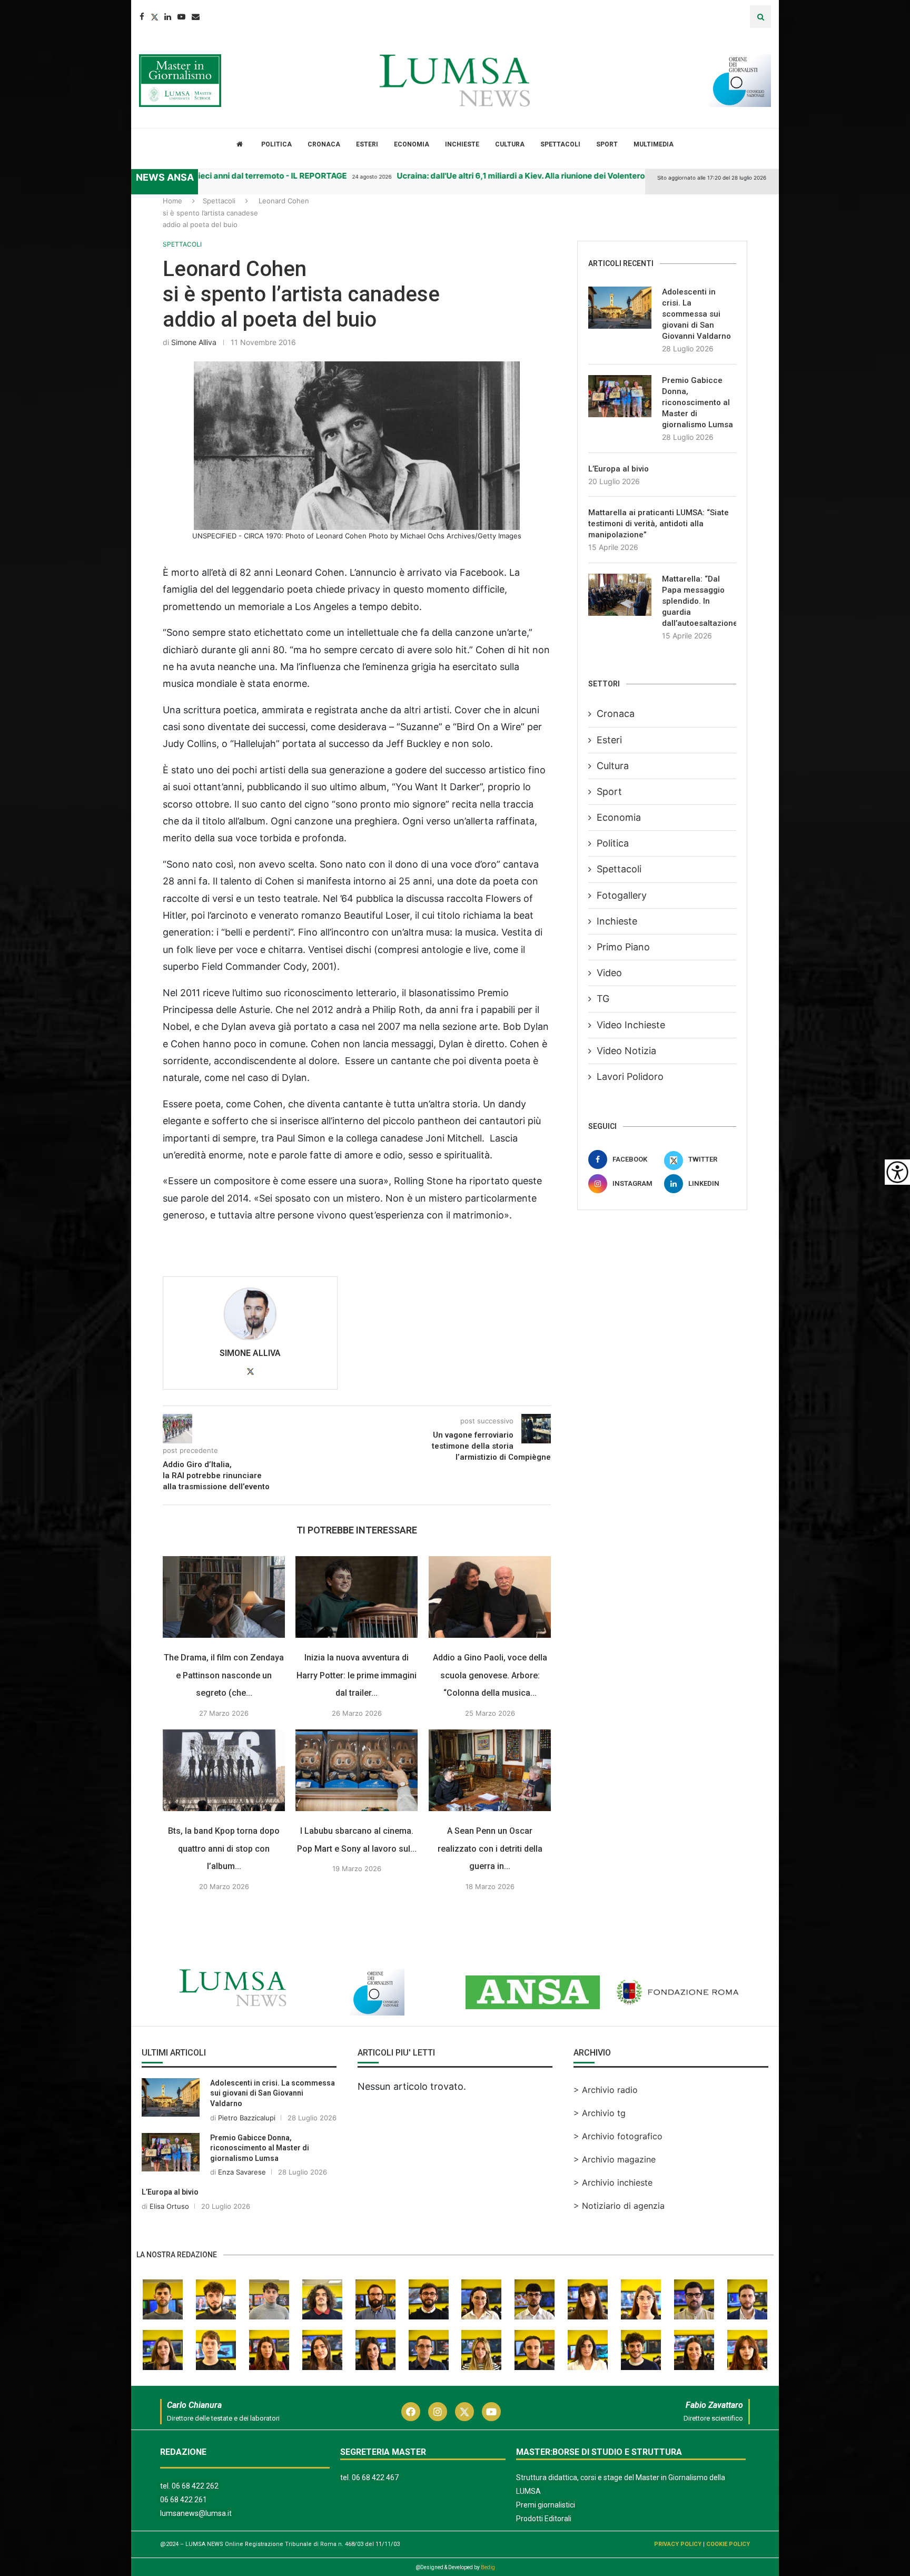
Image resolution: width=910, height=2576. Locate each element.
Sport (607, 144)
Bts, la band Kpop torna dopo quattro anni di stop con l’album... (224, 1849)
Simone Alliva (194, 342)
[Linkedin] (168, 17)
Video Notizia (626, 1051)
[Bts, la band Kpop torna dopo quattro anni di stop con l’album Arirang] (224, 1770)
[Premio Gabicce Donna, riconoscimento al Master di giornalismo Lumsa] (620, 396)
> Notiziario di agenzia (619, 2206)
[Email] (196, 17)
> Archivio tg (600, 2113)
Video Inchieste (631, 1025)
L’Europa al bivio (619, 469)
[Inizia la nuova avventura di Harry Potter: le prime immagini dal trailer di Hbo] (357, 1597)
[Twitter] (154, 17)
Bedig (488, 2567)
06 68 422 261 (184, 2500)
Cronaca (324, 144)
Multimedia (654, 144)
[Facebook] (142, 17)
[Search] (760, 17)
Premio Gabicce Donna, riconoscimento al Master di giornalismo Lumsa (698, 402)
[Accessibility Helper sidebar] (897, 1172)
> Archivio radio (606, 2090)
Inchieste (462, 144)
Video (609, 973)
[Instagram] (438, 2412)
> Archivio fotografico (618, 2136)
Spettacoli (560, 144)
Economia (412, 144)
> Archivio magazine (615, 2159)
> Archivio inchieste (613, 2182)
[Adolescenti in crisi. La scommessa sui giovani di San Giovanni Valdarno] (620, 308)
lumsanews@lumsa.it (196, 2513)
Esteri (367, 144)
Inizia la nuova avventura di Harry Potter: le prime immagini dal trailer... (357, 1675)
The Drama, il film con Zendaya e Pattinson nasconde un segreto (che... (224, 1675)
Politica (276, 144)
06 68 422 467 (375, 2477)
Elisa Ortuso (169, 2206)
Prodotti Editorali (544, 2519)
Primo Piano (623, 947)
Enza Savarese (242, 2172)
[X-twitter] (464, 2412)
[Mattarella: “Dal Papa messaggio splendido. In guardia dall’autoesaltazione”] (620, 595)
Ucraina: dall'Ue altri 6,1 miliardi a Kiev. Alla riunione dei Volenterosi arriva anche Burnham (532, 176)
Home (172, 201)
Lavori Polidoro (630, 1076)
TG (603, 999)
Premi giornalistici (546, 2505)
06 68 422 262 (195, 2486)
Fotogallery (622, 895)
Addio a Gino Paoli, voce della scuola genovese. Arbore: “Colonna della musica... (490, 1675)
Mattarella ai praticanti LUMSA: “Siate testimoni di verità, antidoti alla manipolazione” (659, 524)
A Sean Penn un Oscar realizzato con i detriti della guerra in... (490, 1849)
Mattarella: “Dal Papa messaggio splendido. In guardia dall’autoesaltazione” (699, 601)
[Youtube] (181, 17)
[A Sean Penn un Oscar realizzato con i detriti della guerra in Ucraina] (490, 1770)
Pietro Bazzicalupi (247, 2118)
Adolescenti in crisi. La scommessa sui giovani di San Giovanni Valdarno (696, 314)
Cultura (510, 144)
